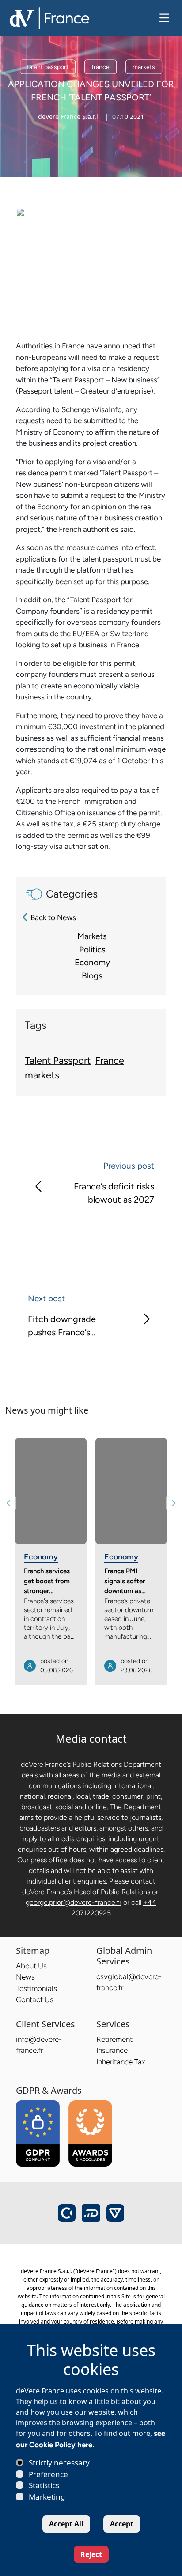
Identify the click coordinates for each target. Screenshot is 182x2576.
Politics (92, 950)
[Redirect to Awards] (90, 2133)
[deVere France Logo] (49, 17)
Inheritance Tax (121, 2062)
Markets (92, 936)
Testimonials (36, 1988)
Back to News (53, 917)
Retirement (114, 2039)
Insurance (112, 2050)
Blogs (92, 976)
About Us (31, 1966)
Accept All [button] (66, 2524)
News (25, 1977)
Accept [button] (122, 2524)
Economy (92, 962)
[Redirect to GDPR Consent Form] (38, 2133)
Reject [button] (91, 2554)
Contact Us (35, 1999)
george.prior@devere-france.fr (74, 1902)
